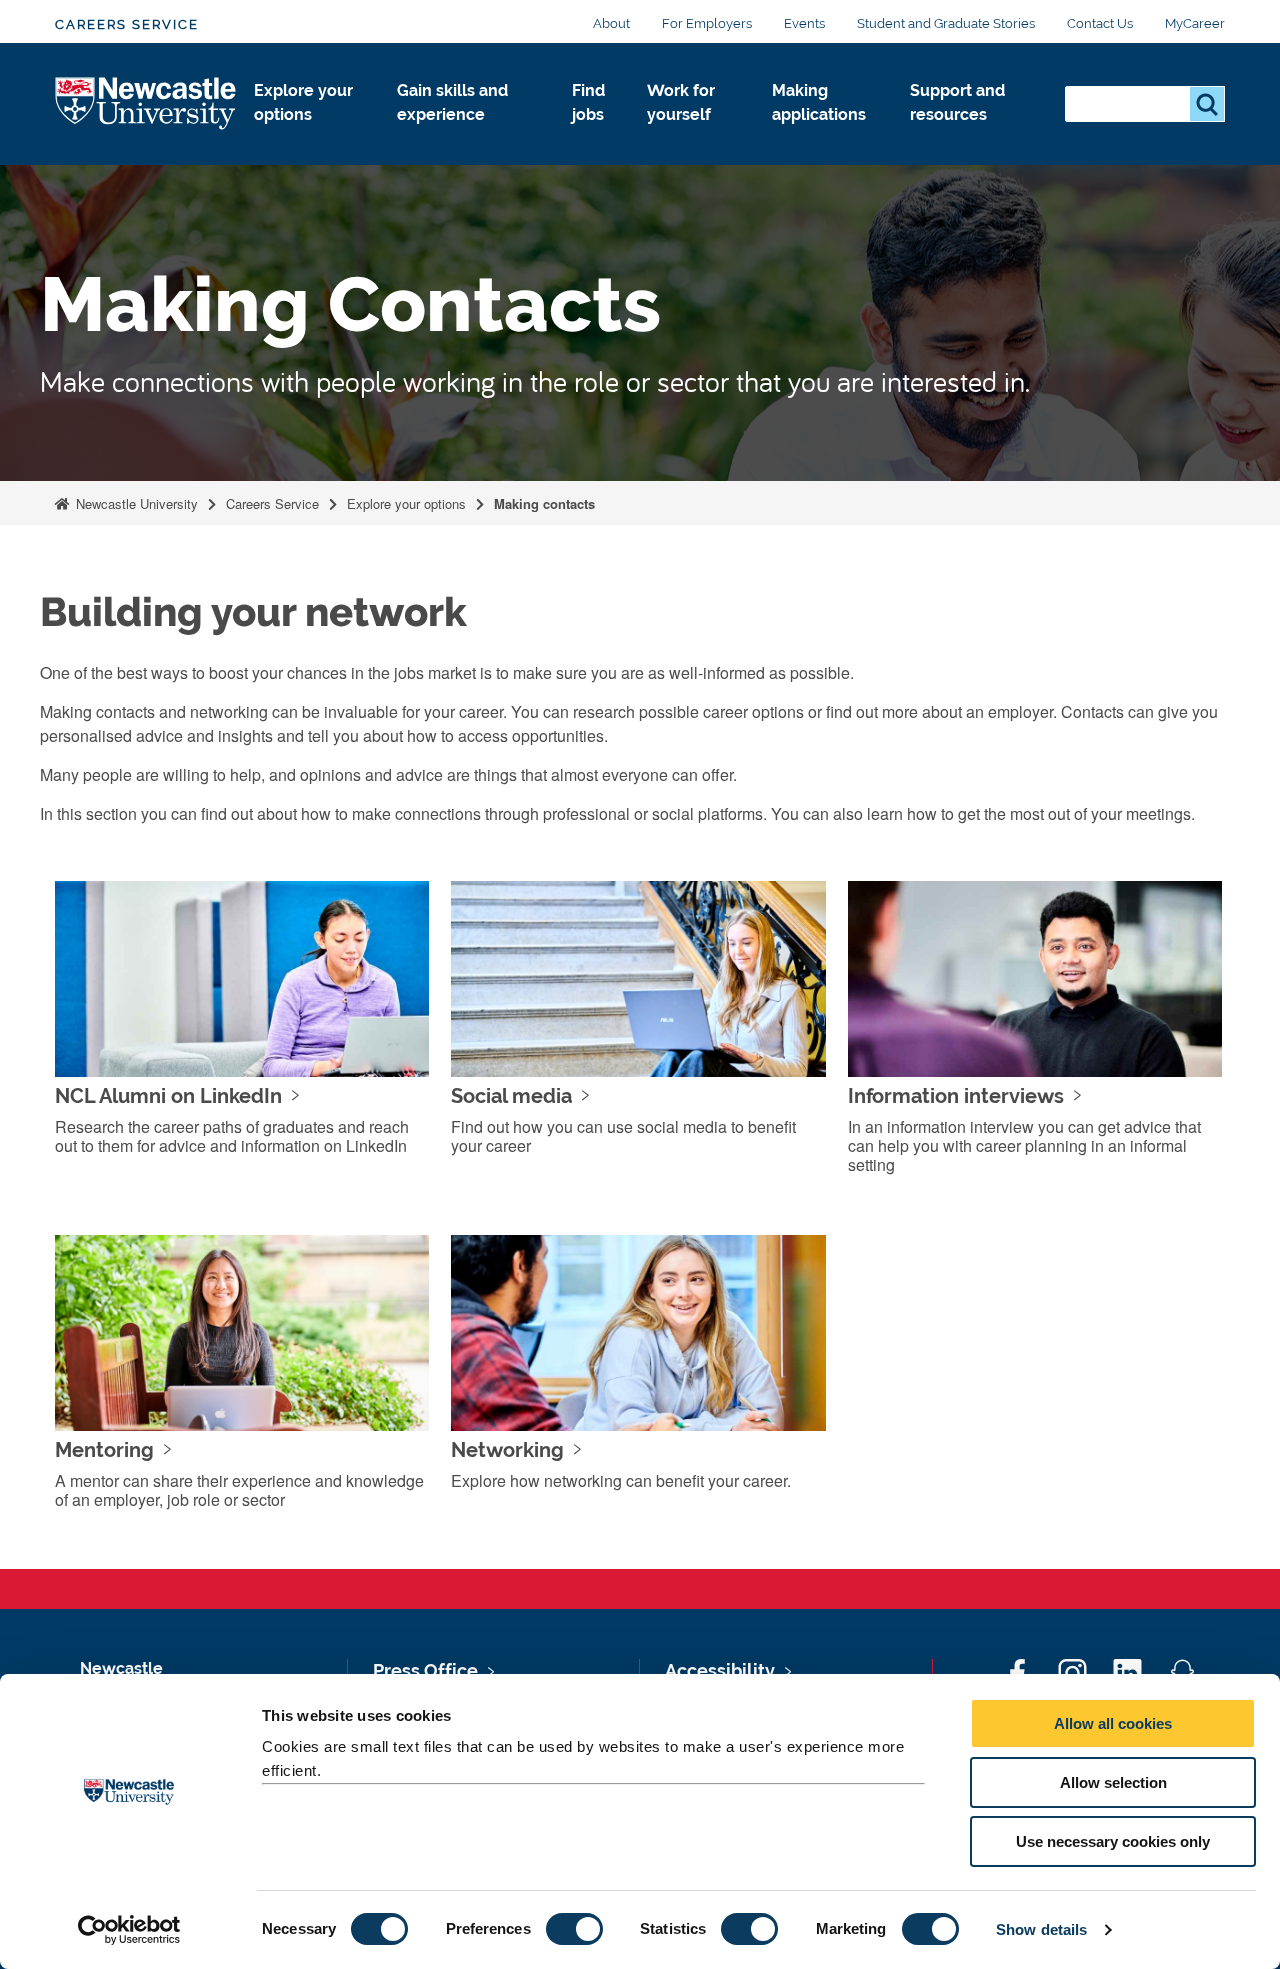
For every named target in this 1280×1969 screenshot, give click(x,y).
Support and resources (957, 102)
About (611, 23)
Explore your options (303, 102)
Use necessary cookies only (1113, 1841)
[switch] (574, 1929)
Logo (146, 104)
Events (804, 23)
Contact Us (1100, 23)
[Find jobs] (593, 136)
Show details (1041, 1929)
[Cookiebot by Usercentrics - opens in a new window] (129, 1930)
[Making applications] (825, 136)
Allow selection (1113, 1782)
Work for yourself (681, 102)
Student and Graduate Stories (946, 23)
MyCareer (1195, 23)
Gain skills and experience (452, 102)
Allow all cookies (1113, 1723)
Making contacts (544, 503)
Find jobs (588, 102)
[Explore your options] (309, 136)
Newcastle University (135, 503)
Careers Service (127, 24)
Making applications (819, 102)
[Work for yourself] (693, 136)
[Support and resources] (971, 136)
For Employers (707, 23)
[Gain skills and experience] (468, 136)
